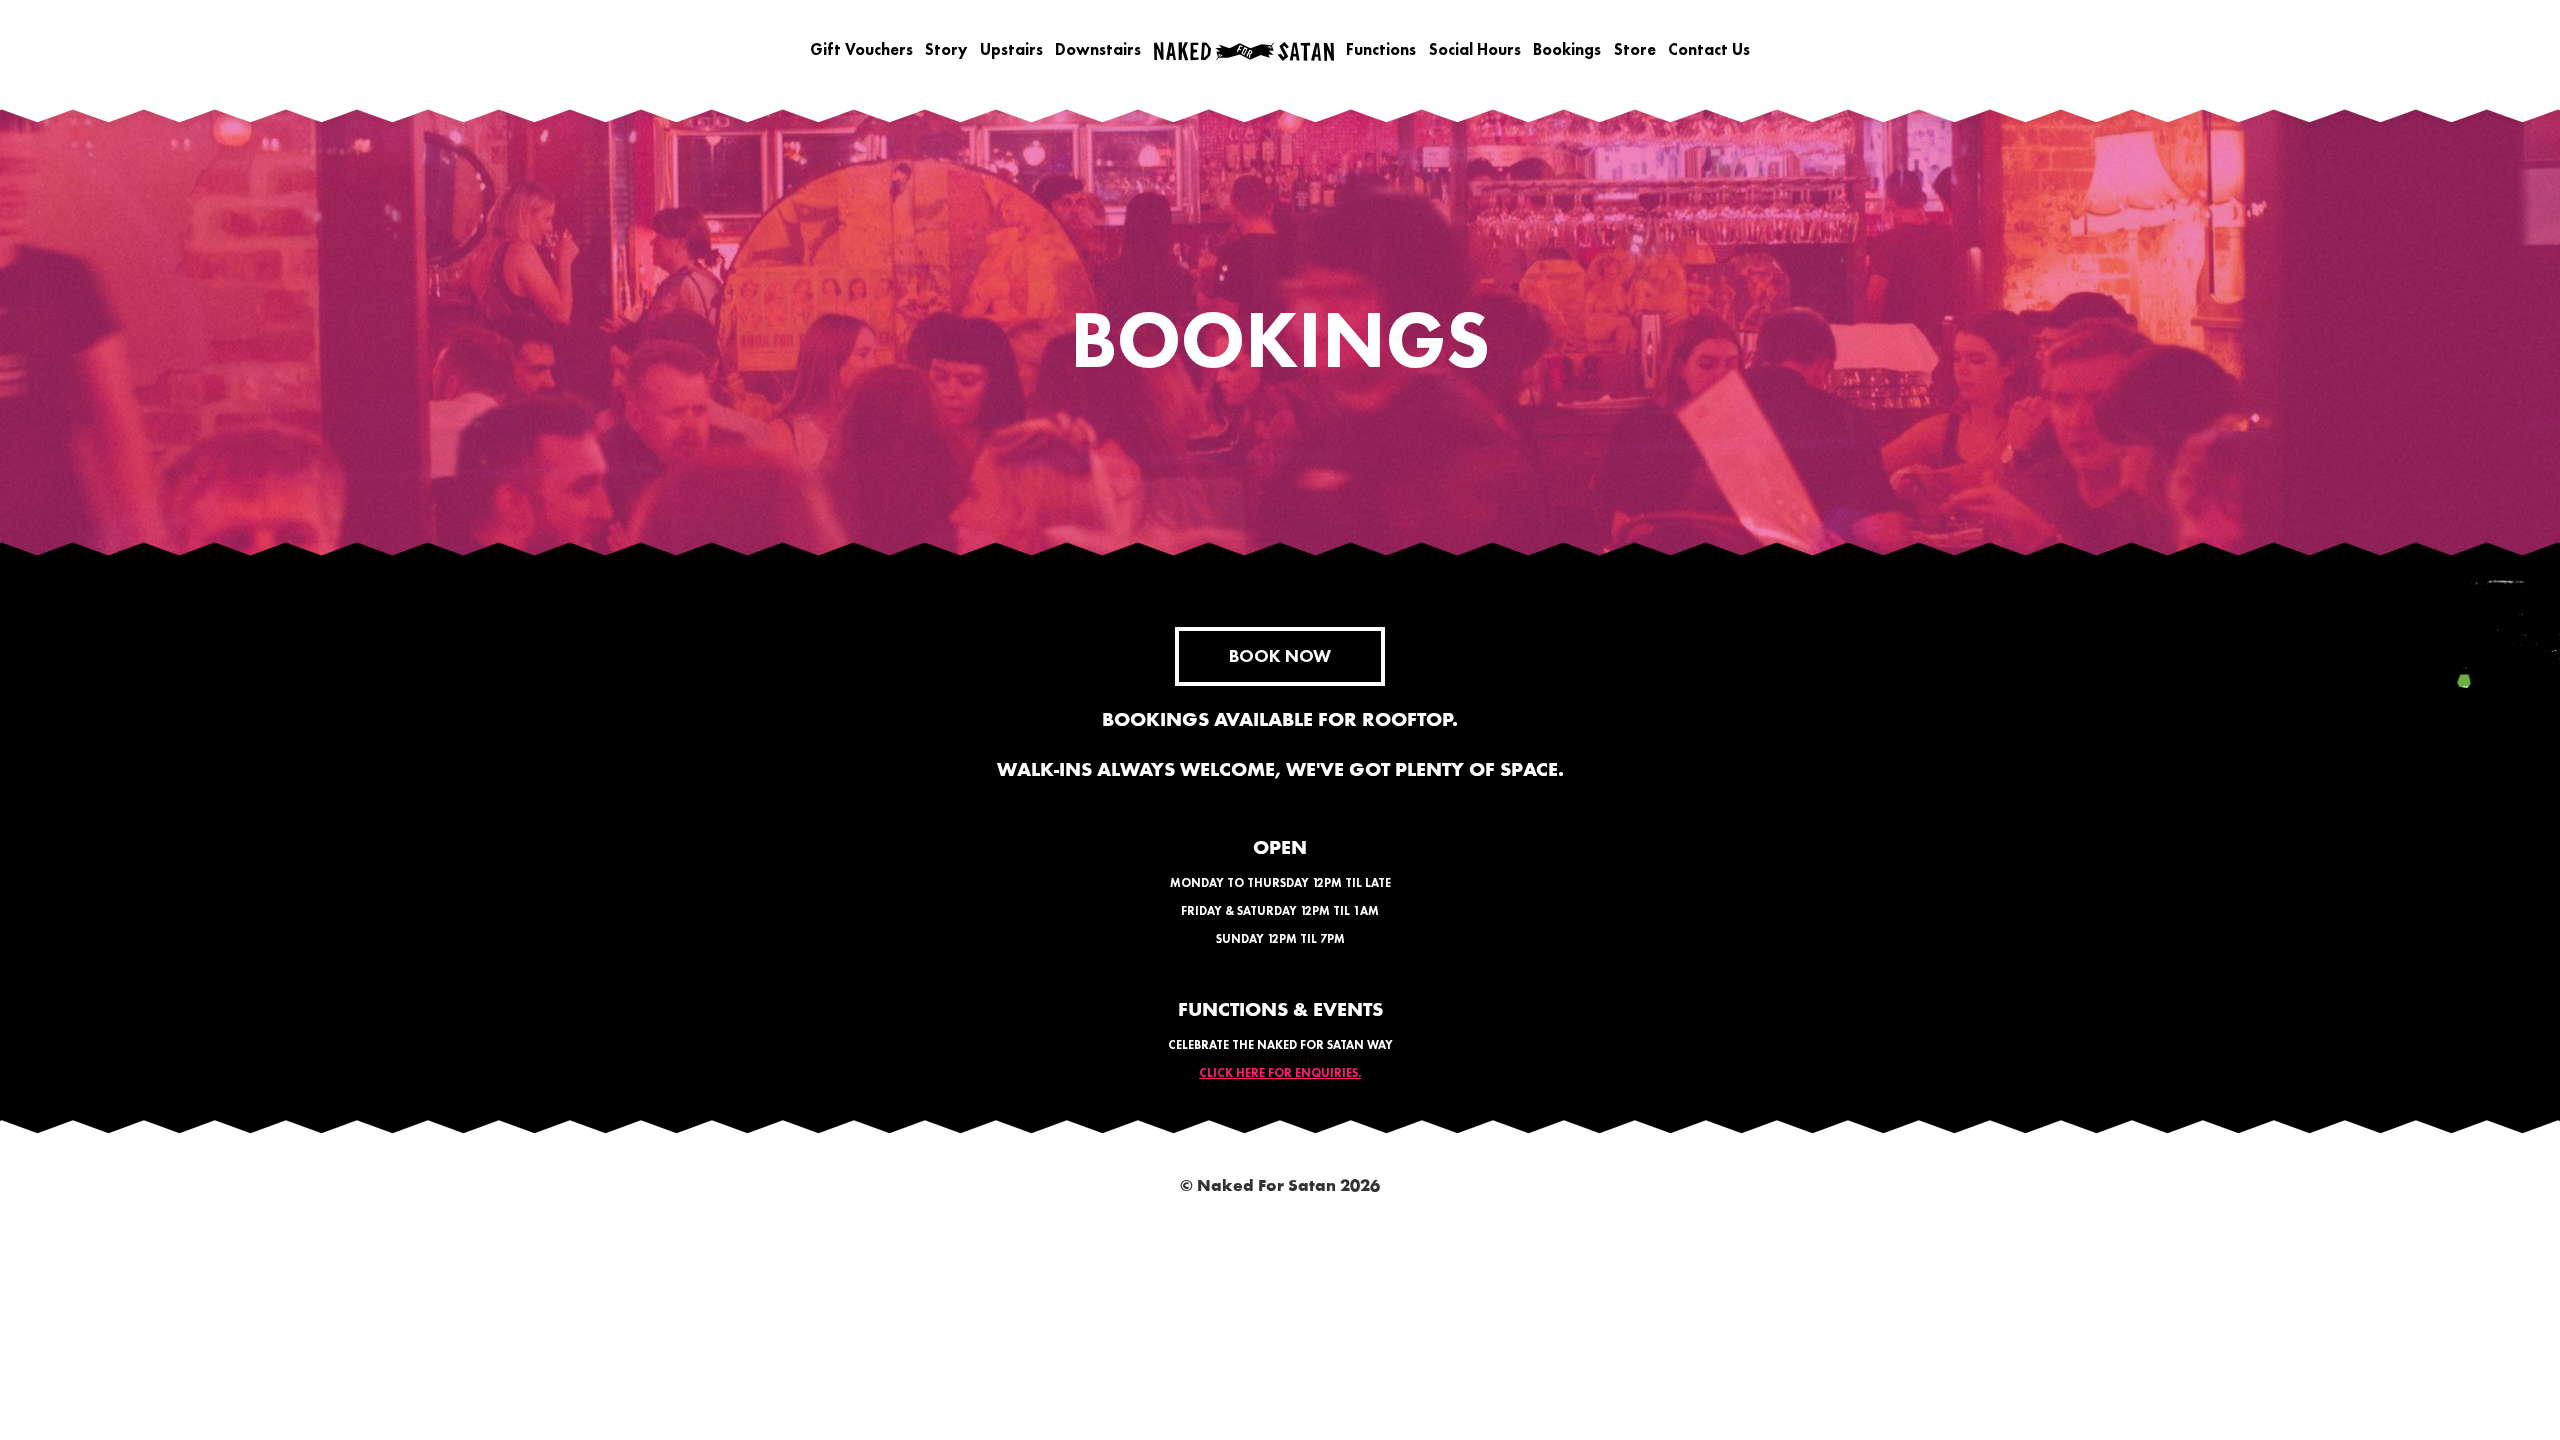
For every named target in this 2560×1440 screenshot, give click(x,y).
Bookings (1567, 50)
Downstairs (1098, 50)
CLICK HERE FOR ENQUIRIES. (1280, 1073)
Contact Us (1709, 50)
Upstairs (1011, 50)
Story (946, 50)
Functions (1381, 50)
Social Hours (1475, 50)
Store (1635, 50)
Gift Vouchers (861, 50)
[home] (1244, 50)
